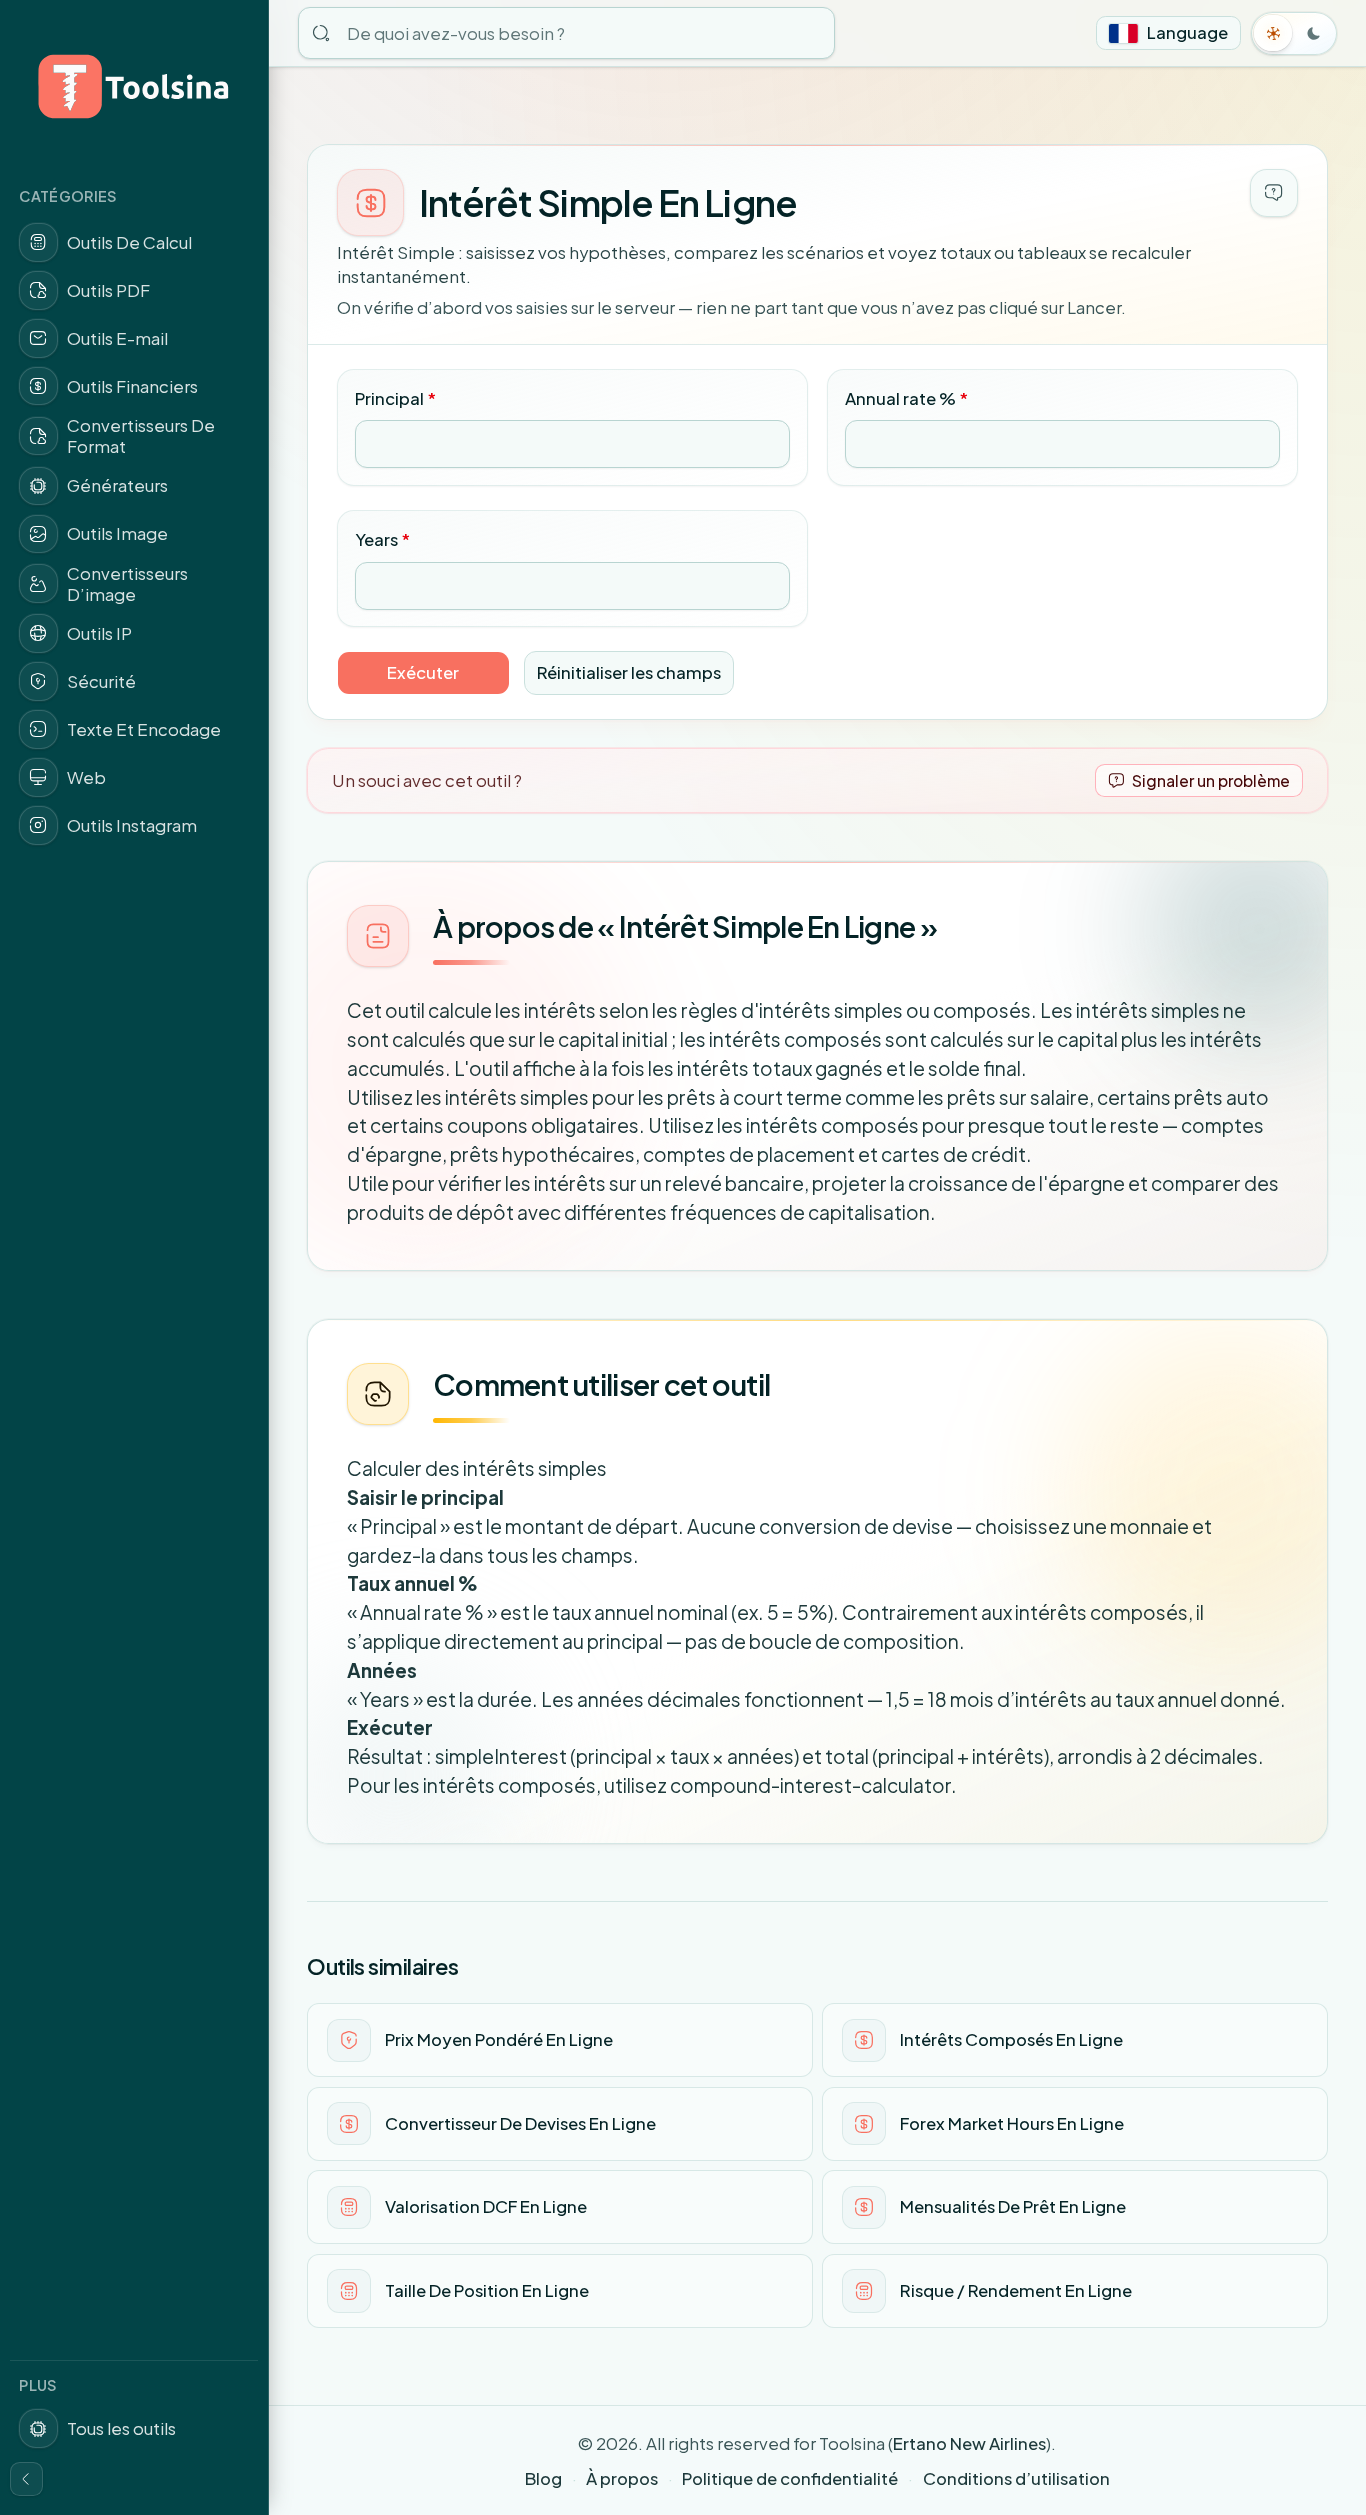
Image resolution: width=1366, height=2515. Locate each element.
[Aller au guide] (1274, 193)
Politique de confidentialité (790, 2478)
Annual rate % (906, 398)
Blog (543, 2478)
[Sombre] (1314, 33)
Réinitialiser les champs (629, 672)
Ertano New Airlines (969, 2443)
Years (382, 539)
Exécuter (423, 672)
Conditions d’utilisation (1016, 2478)
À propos (622, 2478)
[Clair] (1274, 33)
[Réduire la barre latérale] (27, 2479)
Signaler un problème (1211, 780)
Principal (395, 398)
